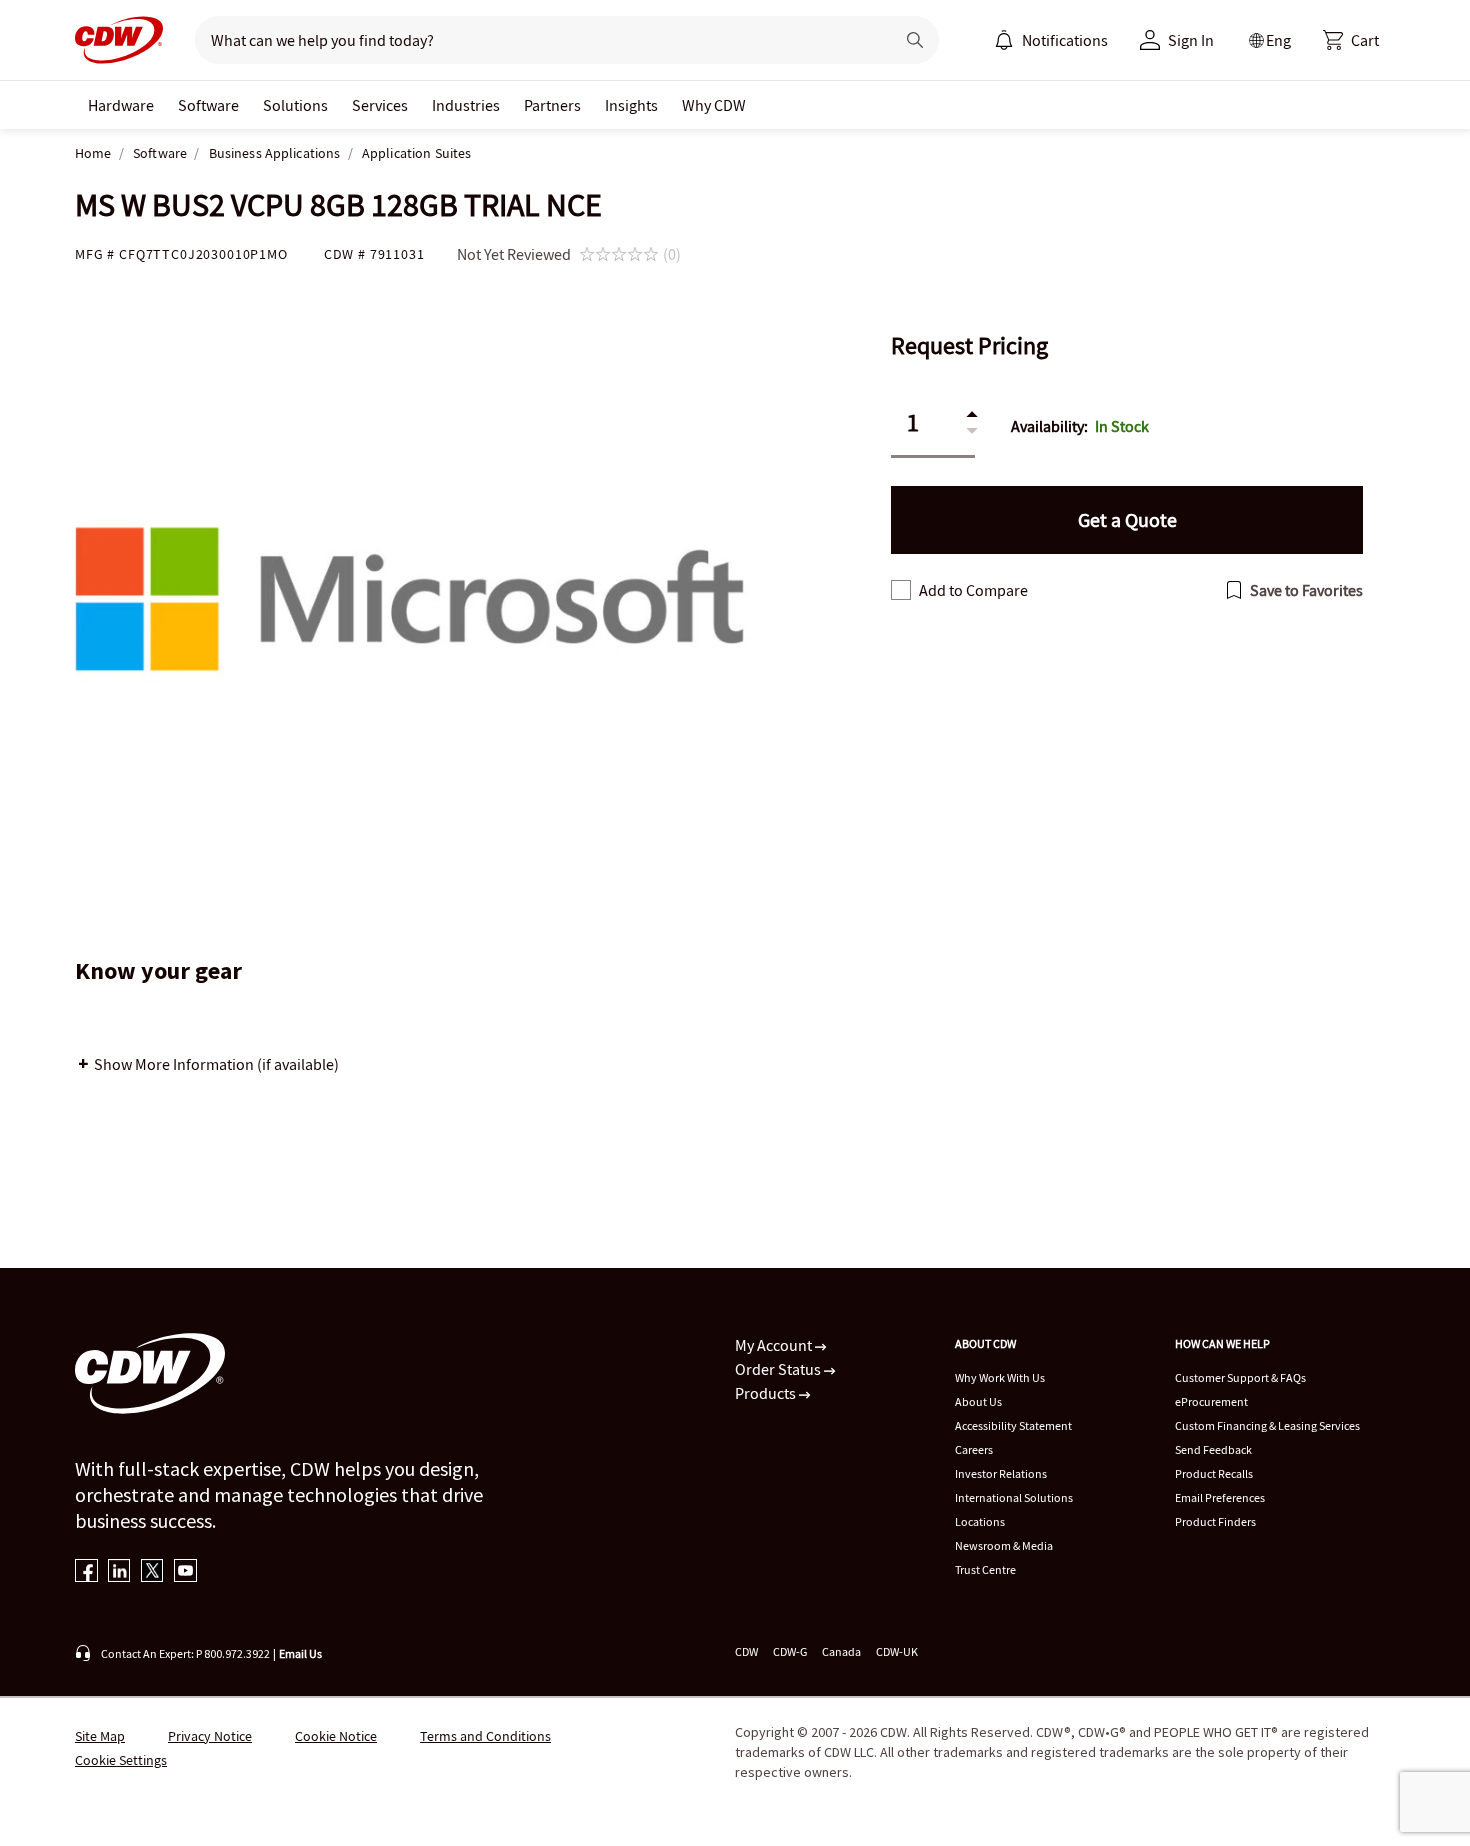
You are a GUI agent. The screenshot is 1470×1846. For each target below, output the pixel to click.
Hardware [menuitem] (121, 105)
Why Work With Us (1000, 1377)
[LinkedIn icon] (119, 1572)
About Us (978, 1401)
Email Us (300, 1653)
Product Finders (1215, 1521)
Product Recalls (1214, 1473)
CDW (746, 1651)
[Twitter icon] (152, 1572)
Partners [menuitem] (552, 105)
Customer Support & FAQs (1240, 1377)
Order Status (779, 1369)
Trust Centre (985, 1569)
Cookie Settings (121, 1760)
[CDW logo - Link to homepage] (119, 40)
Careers (974, 1449)
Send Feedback (1213, 1449)
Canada (841, 1651)
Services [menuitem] (380, 105)
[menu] (1051, 40)
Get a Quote (1127, 519)
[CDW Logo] (119, 40)
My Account (775, 1345)
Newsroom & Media (1004, 1545)
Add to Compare (973, 590)
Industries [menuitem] (466, 105)
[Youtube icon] (185, 1572)
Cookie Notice (336, 1736)
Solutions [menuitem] (295, 105)
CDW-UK (897, 1651)
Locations (980, 1521)
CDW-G (790, 1651)
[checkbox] (901, 590)
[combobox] (536, 40)
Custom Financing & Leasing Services (1267, 1425)
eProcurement (1211, 1401)
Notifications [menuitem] (1065, 40)
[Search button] (915, 40)
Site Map (100, 1736)
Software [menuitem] (208, 105)
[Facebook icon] (86, 1572)
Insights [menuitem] (631, 105)
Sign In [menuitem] (1191, 40)
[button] (1351, 40)
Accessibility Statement (1013, 1425)
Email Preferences (1220, 1497)
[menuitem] (1004, 40)
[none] (121, 105)
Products (767, 1393)
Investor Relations (1001, 1473)
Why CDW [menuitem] (714, 105)
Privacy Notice (210, 1736)
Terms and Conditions (485, 1736)
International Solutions (1014, 1497)
